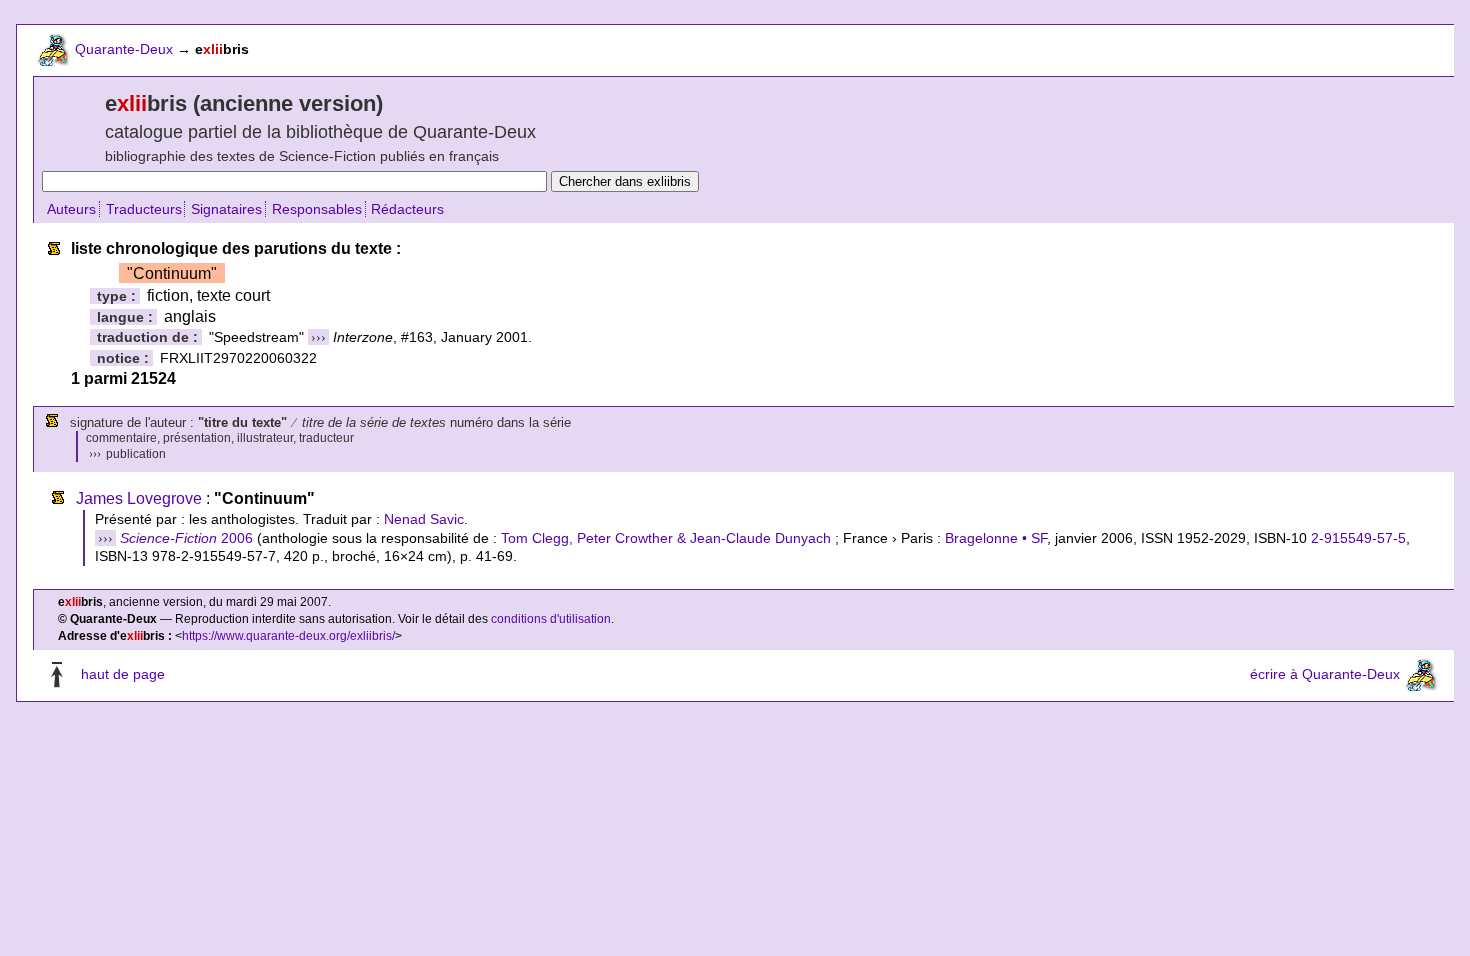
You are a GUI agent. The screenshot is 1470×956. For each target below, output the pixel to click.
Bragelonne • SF (996, 538)
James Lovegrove (139, 498)
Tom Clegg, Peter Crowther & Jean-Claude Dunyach (666, 538)
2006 (186, 538)
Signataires (226, 209)
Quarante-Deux (124, 49)
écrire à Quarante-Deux (1325, 674)
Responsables (317, 209)
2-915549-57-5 (1358, 538)
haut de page (123, 674)
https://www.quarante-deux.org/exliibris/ (288, 636)
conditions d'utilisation (551, 619)
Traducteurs (144, 209)
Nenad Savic (424, 519)
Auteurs (71, 209)
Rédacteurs (407, 209)
